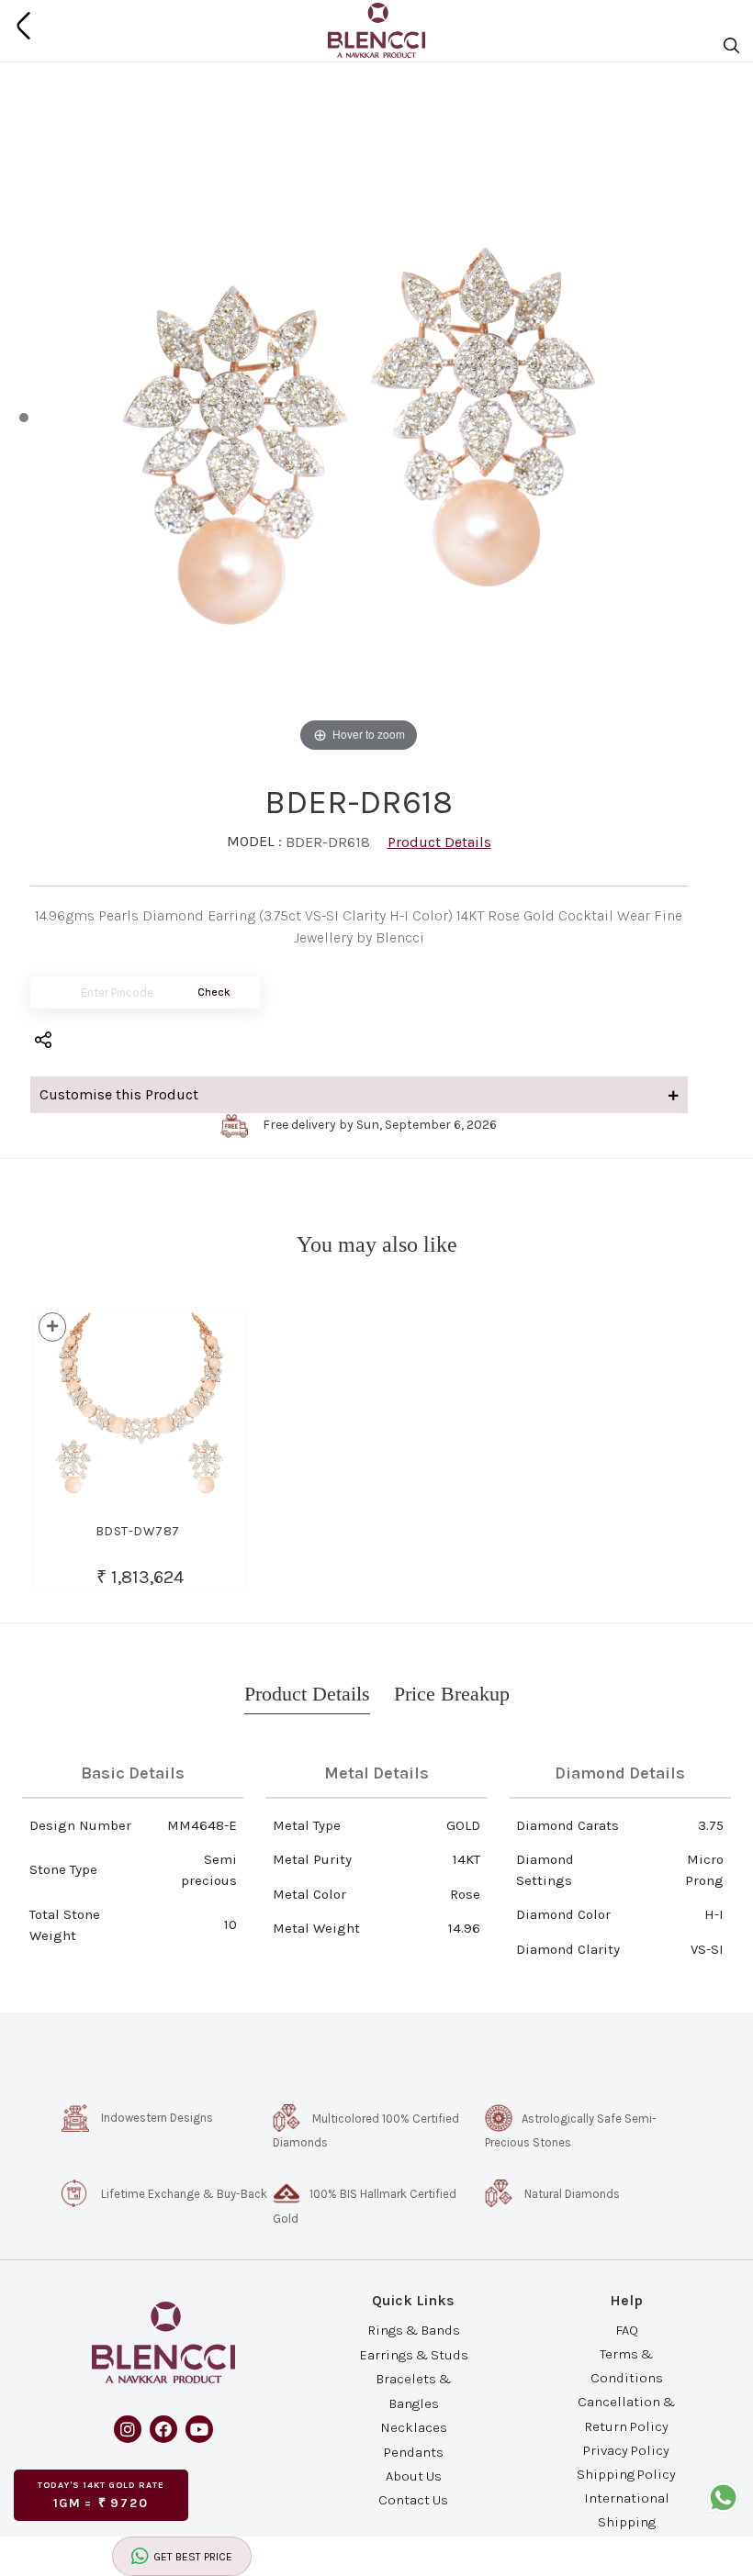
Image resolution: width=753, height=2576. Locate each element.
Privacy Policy (626, 2449)
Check (214, 992)
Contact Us (413, 2500)
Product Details (439, 842)
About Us (414, 2476)
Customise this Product (119, 1094)
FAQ (627, 2329)
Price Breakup (452, 1694)
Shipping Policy (626, 2474)
